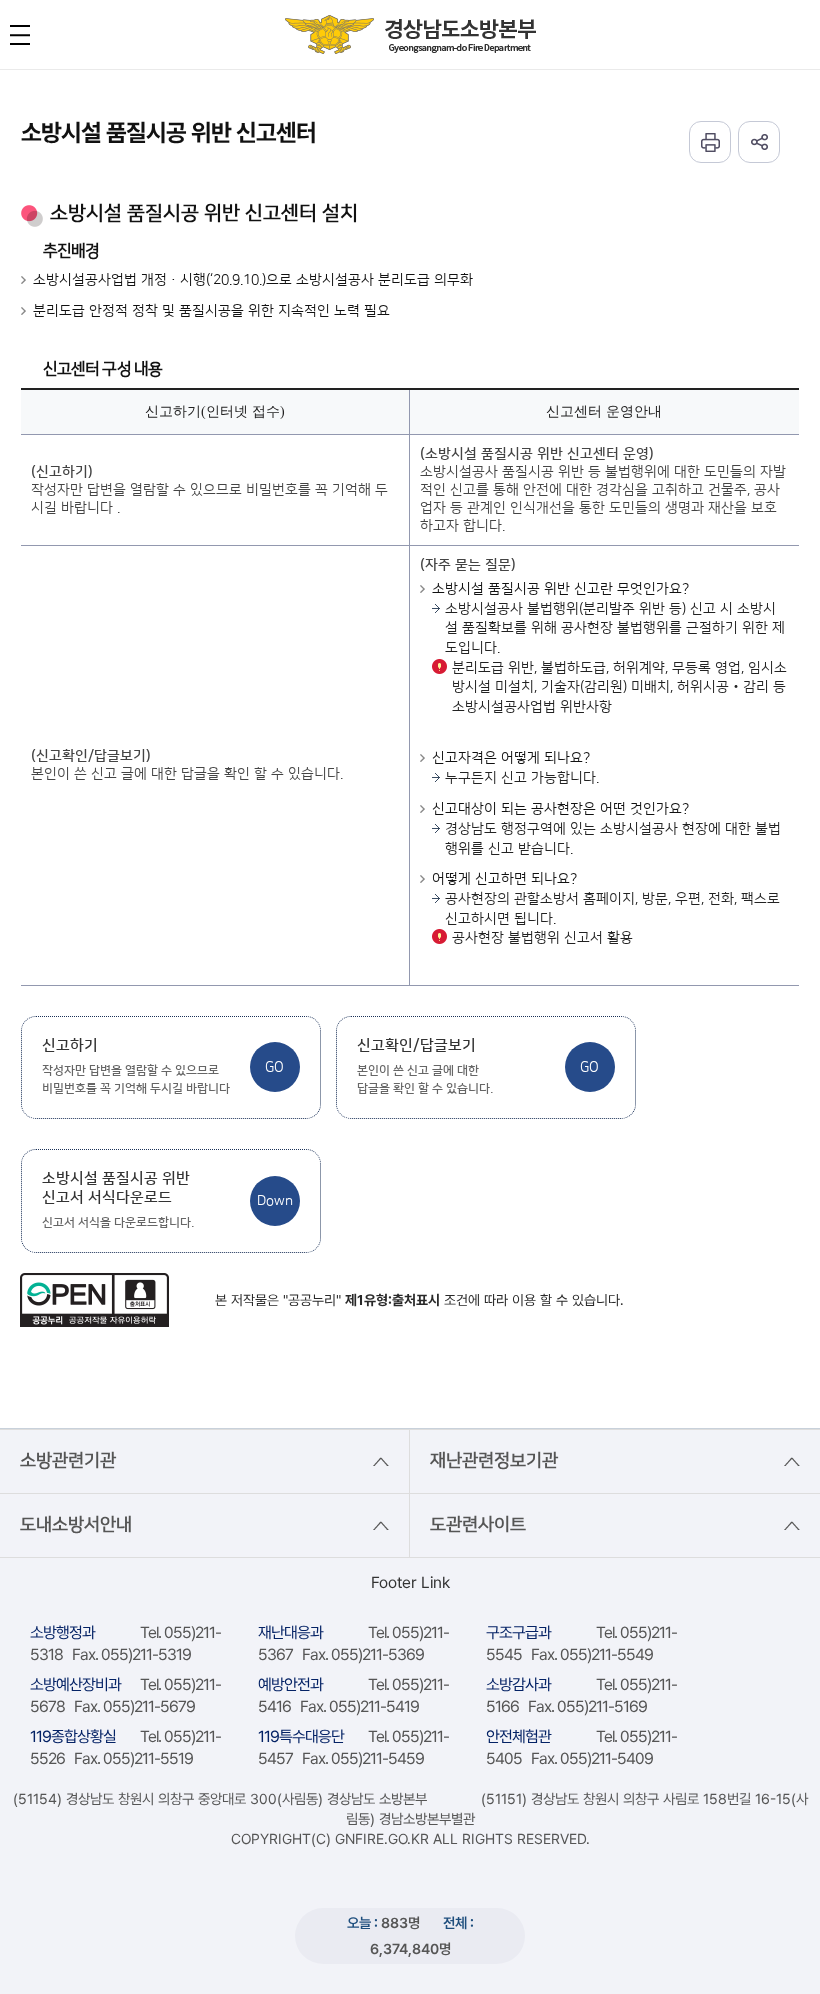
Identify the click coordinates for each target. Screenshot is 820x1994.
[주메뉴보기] (20, 35)
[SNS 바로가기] (759, 142)
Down (275, 1201)
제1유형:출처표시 (392, 1300)
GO (274, 1067)
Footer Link (410, 1582)
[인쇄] (710, 142)
